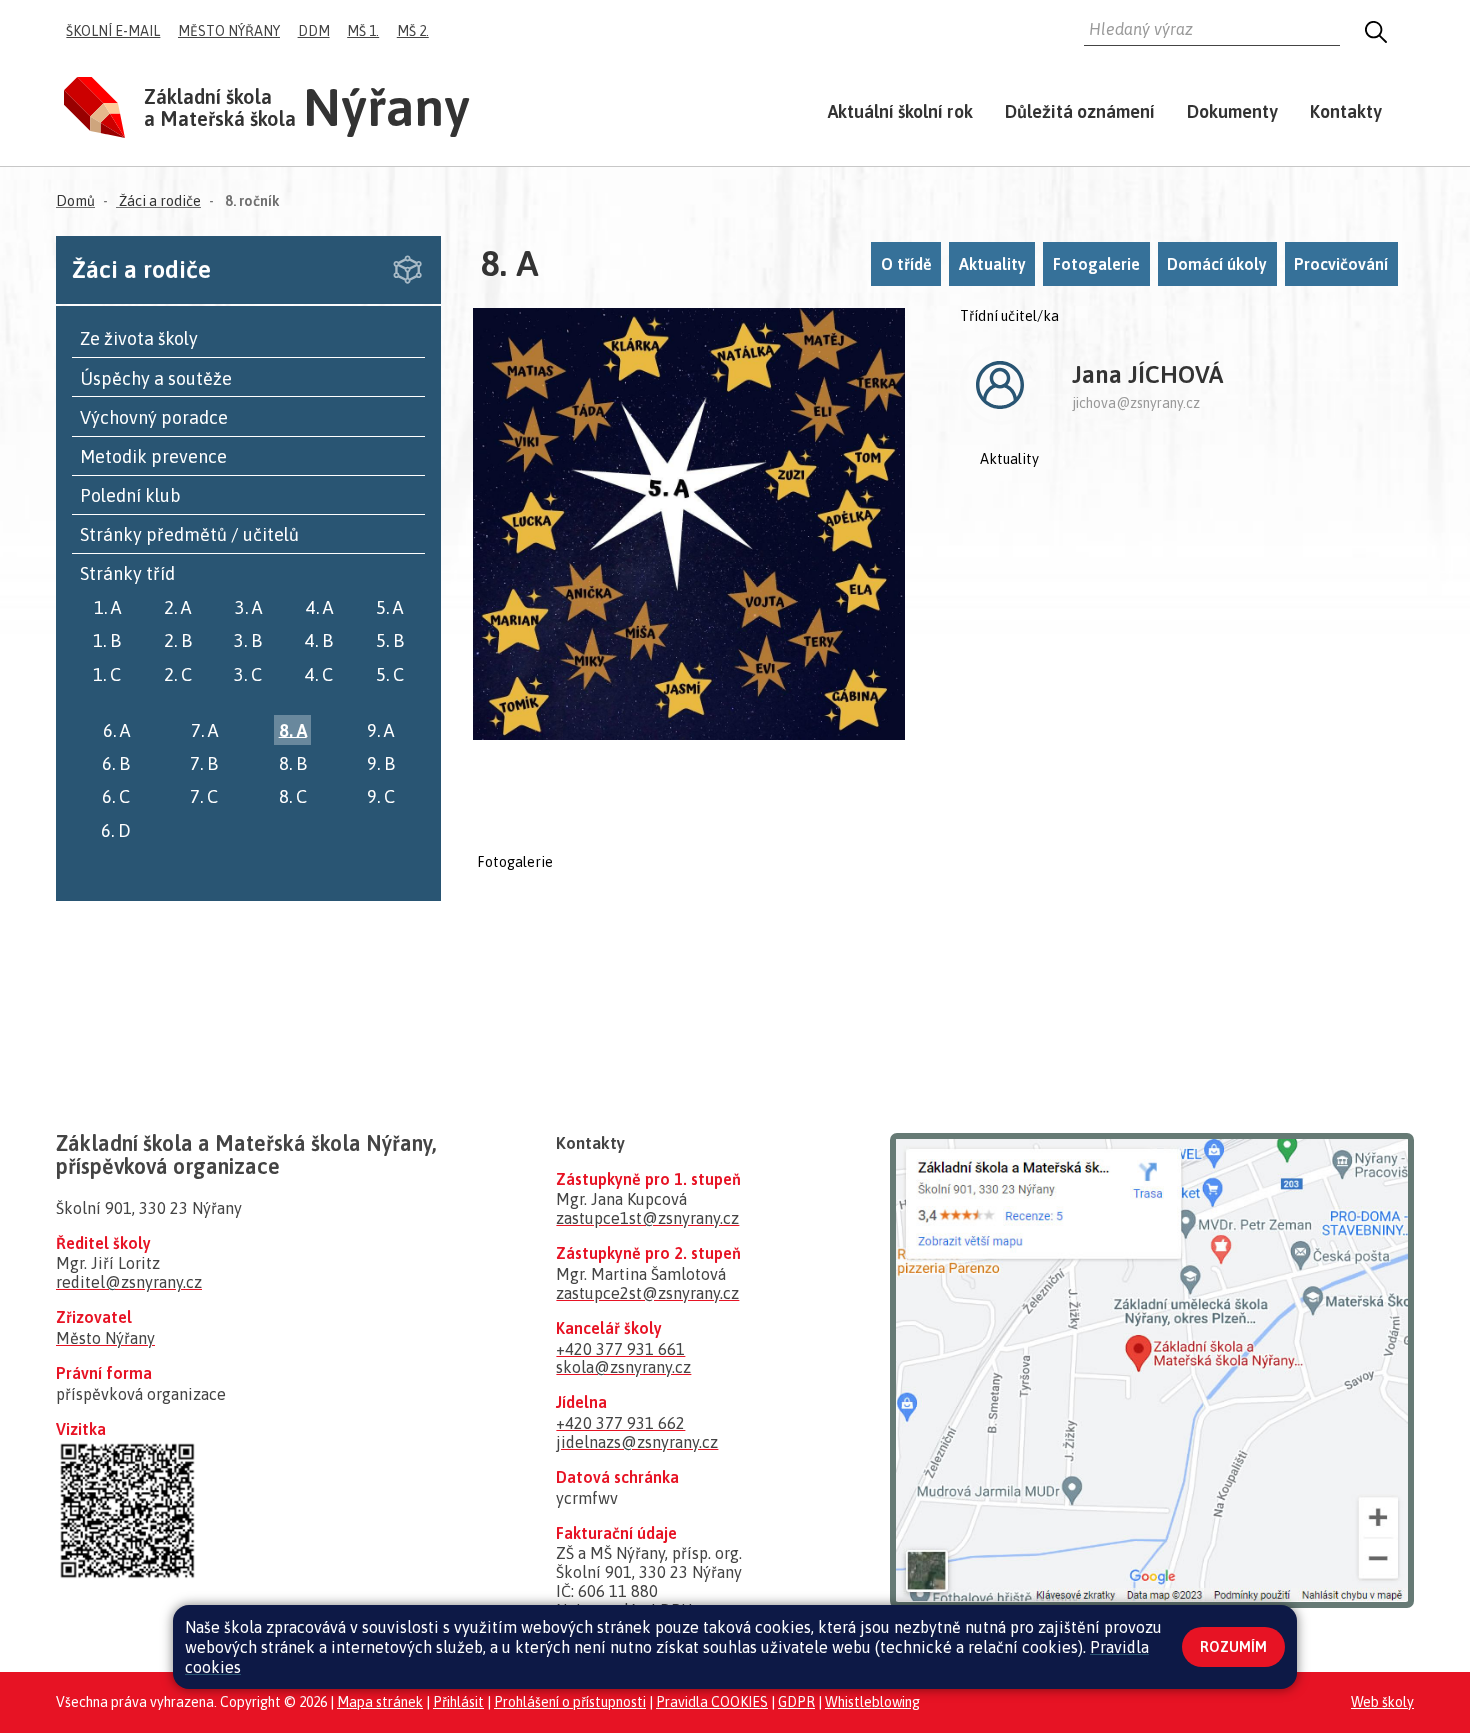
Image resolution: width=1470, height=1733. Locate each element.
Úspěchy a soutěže (156, 378)
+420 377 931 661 (620, 1349)
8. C (293, 796)
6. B (116, 763)
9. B (381, 763)
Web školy (1382, 1702)
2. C (178, 674)
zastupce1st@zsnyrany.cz (647, 1218)
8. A (293, 729)
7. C (204, 796)
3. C (248, 674)
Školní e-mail (113, 31)
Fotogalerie (1096, 264)
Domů (75, 201)
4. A (319, 607)
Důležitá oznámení (1080, 111)
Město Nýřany (229, 31)
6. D (116, 829)
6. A (116, 729)
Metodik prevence (153, 456)
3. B (248, 640)
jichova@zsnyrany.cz (1136, 403)
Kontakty (1346, 111)
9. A (380, 729)
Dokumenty (1232, 111)
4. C (319, 674)
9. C (381, 796)
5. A (389, 607)
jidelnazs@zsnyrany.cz (637, 1442)
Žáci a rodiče (158, 201)
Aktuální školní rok (900, 111)
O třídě (906, 264)
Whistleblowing (872, 1702)
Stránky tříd (127, 573)
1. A (107, 607)
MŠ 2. (413, 31)
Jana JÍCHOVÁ (1147, 374)
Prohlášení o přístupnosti (570, 1702)
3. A (248, 607)
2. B (178, 640)
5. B (390, 640)
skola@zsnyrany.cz (623, 1367)
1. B (107, 640)
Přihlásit (458, 1702)
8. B (293, 763)
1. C (107, 674)
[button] (1212, 32)
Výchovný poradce (154, 417)
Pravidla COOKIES (712, 1702)
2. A (177, 607)
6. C (116, 796)
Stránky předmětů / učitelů (189, 534)
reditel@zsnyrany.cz (129, 1282)
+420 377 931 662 (620, 1423)
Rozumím (1233, 1647)
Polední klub (130, 495)
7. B (204, 763)
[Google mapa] (1152, 1369)
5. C (390, 674)
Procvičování (1341, 264)
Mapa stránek (380, 1702)
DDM (314, 31)
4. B (319, 640)
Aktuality (992, 264)
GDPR (796, 1702)
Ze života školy (139, 338)
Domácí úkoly (1217, 264)
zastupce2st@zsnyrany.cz (647, 1293)
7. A (204, 729)
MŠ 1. (363, 31)
